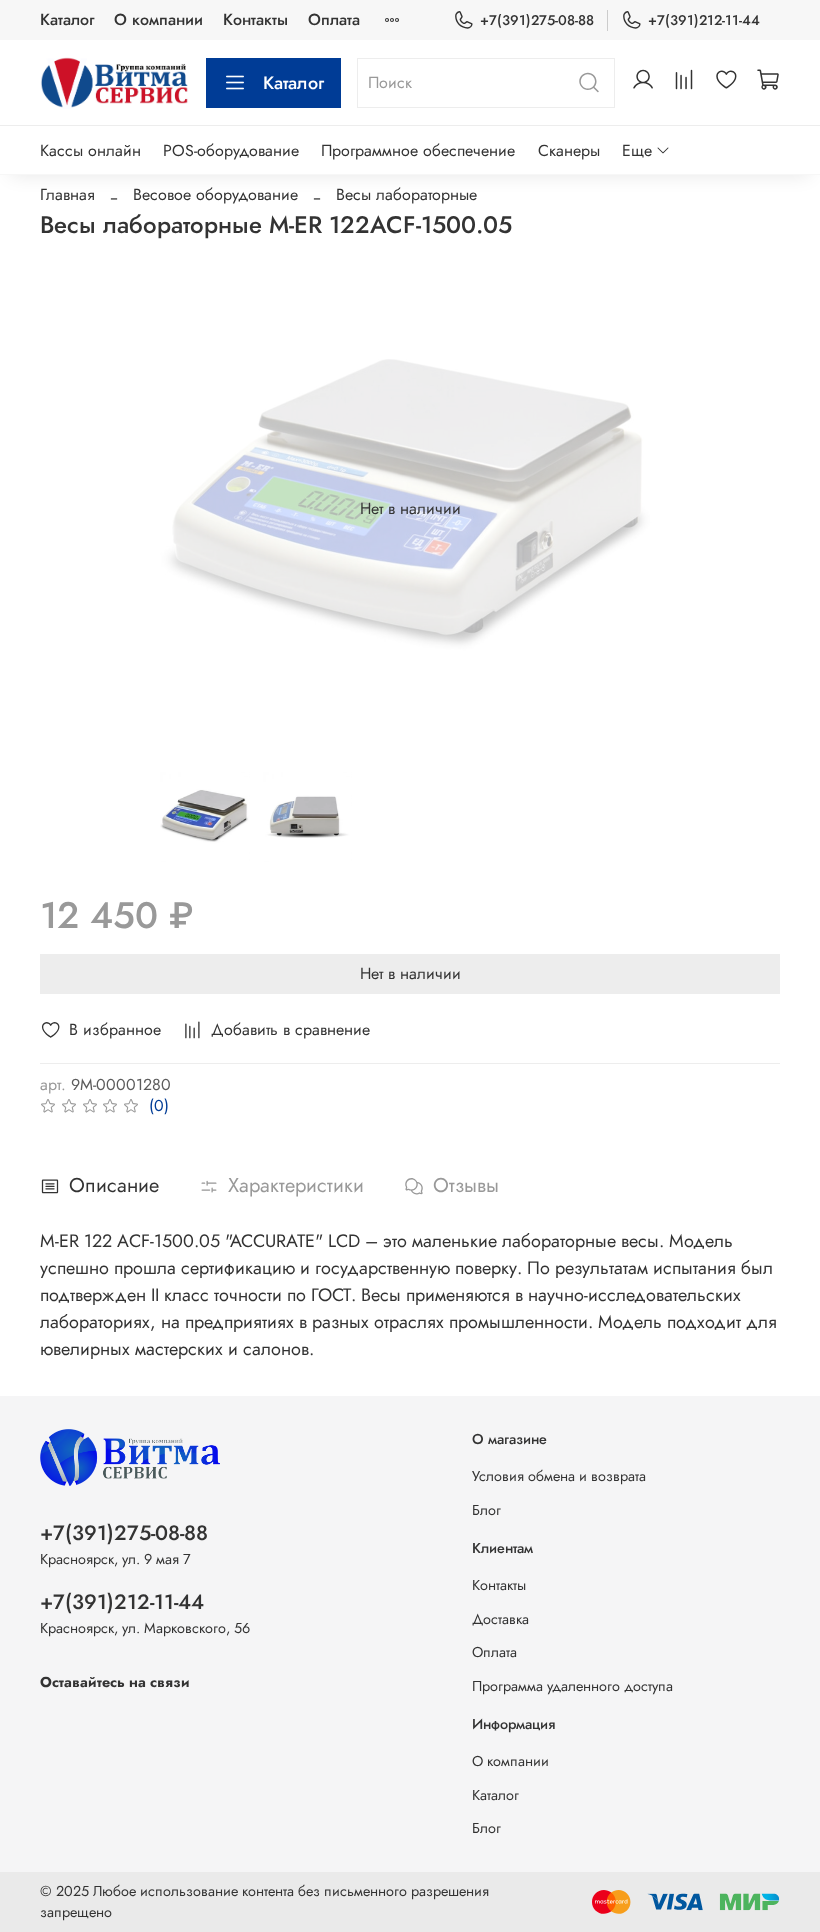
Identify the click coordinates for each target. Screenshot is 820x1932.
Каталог (67, 19)
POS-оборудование (231, 150)
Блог (486, 1510)
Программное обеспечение (418, 150)
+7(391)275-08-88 (537, 20)
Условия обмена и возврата (559, 1476)
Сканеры (569, 150)
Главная (67, 194)
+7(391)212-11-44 (704, 20)
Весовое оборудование (215, 194)
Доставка (500, 1619)
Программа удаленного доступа (572, 1686)
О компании (158, 19)
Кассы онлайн (90, 150)
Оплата (334, 19)
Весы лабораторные (406, 194)
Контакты (255, 19)
